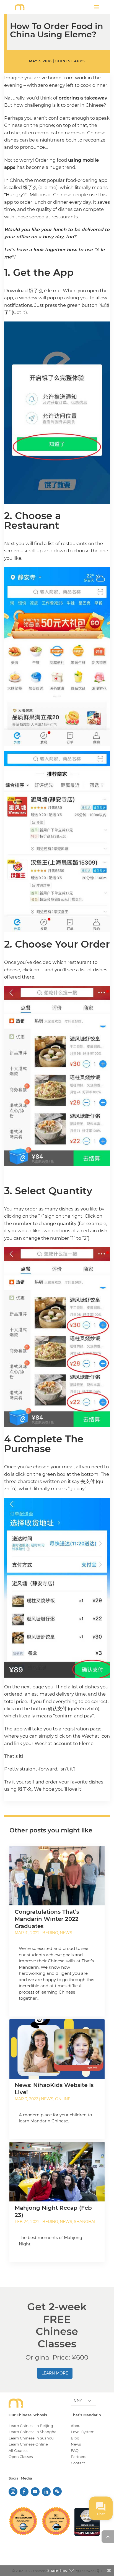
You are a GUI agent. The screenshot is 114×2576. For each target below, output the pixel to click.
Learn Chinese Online (28, 2444)
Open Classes (21, 2457)
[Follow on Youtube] (35, 2492)
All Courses (18, 2451)
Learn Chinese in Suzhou (31, 2438)
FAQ (75, 2451)
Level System (83, 2432)
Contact (78, 2463)
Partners (78, 2457)
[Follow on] (57, 2489)
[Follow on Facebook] (24, 2492)
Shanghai (85, 2222)
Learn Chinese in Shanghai (33, 2432)
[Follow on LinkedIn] (46, 2492)
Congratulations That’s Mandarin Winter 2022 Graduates (47, 1919)
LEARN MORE (55, 2373)
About (76, 2426)
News (66, 1933)
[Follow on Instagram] (13, 2492)
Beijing (50, 1933)
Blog (75, 2438)
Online (63, 2099)
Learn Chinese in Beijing (31, 2426)
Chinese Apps (70, 61)
